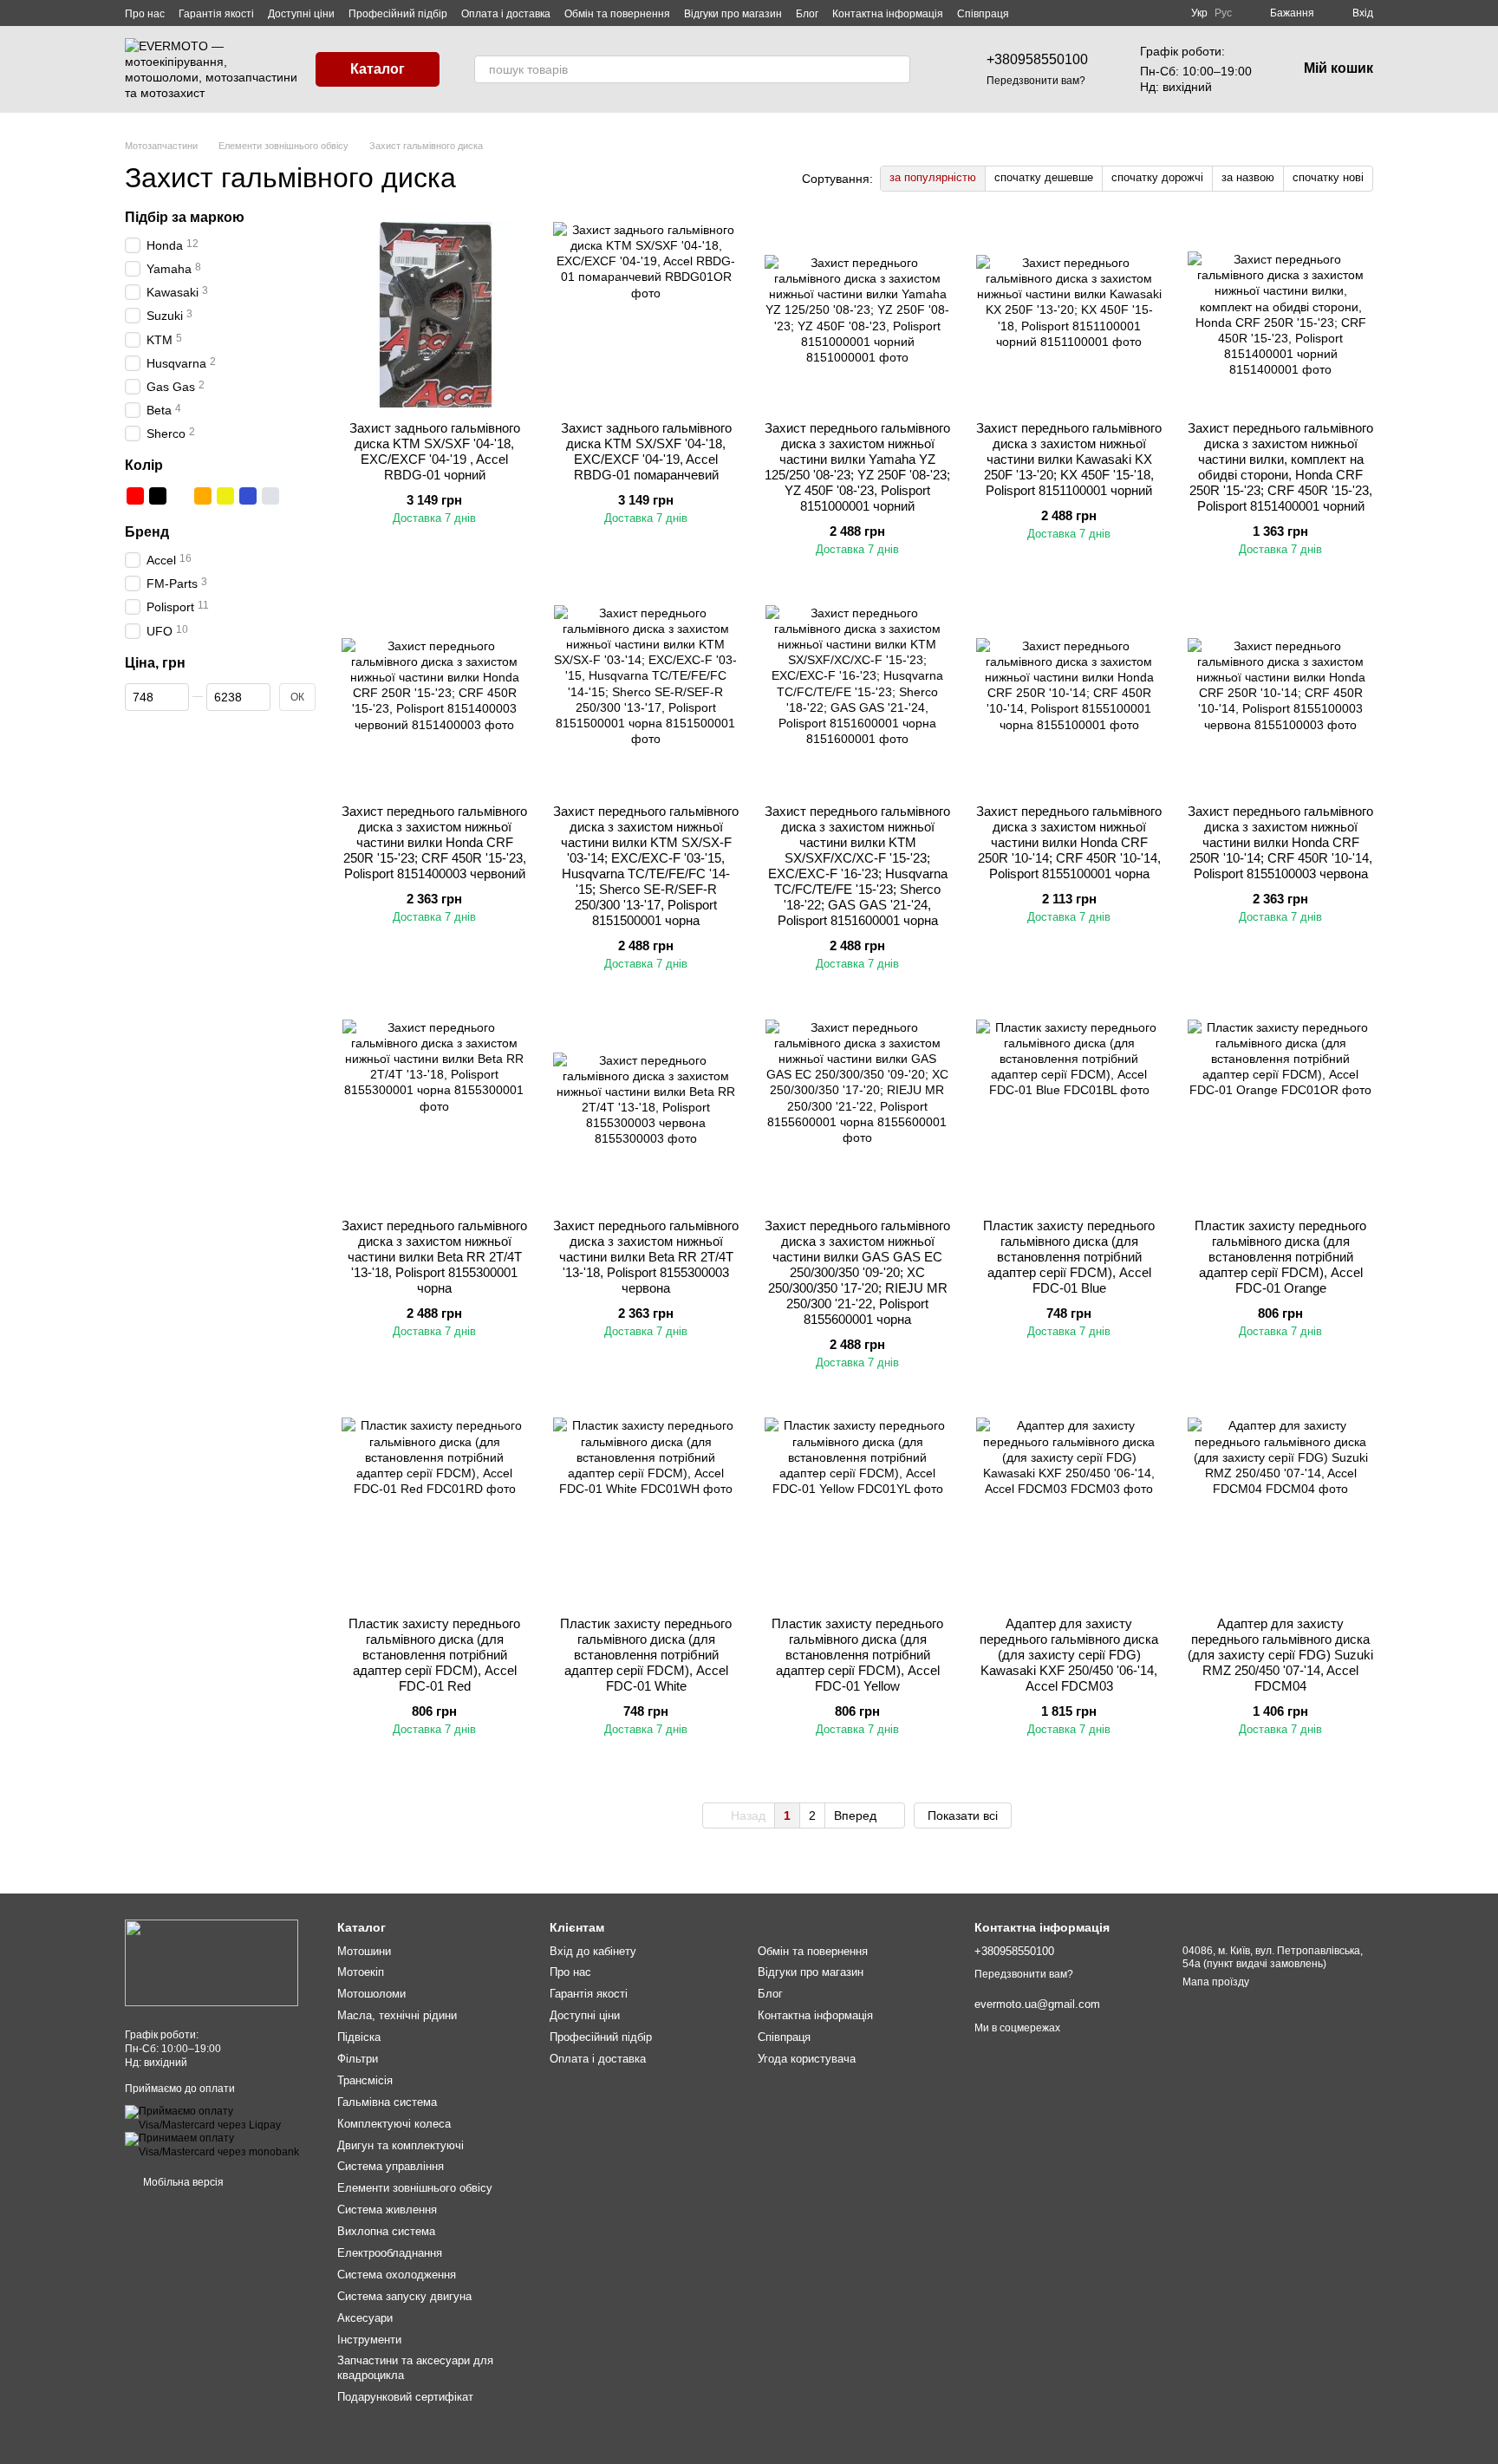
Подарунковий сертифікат (405, 2397)
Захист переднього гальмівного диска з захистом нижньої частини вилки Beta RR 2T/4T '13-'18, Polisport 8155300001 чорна (434, 1257)
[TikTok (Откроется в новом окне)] (1122, 13)
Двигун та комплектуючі (401, 2145)
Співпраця (983, 14)
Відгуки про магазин (733, 14)
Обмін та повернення (617, 14)
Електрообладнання (390, 2253)
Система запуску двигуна (404, 2296)
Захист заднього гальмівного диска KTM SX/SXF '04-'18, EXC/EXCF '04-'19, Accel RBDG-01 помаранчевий (646, 451)
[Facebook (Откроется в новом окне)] (1143, 13)
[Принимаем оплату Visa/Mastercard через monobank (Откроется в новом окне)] (218, 2145)
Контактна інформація (888, 14)
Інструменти (369, 2340)
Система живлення (387, 2210)
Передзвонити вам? (1036, 81)
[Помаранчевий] (203, 496)
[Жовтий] (225, 496)
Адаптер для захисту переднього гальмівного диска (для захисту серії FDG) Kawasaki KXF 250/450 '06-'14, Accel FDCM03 (1069, 1655)
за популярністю (933, 177)
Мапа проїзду (1216, 1982)
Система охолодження (397, 2275)
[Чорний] (158, 496)
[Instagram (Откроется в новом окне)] (1101, 13)
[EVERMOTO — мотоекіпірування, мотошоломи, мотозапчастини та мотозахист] (212, 1963)
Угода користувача (807, 2059)
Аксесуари (365, 2318)
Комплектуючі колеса (394, 2124)
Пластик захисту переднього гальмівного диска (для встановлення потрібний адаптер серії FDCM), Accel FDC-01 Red (434, 1655)
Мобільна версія (182, 2182)
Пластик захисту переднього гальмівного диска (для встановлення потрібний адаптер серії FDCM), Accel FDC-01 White (646, 1655)
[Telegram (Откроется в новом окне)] (1163, 13)
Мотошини (364, 1951)
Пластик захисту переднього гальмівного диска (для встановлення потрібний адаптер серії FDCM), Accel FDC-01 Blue (1069, 1257)
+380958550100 (1037, 59)
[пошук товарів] (896, 69)
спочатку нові (1328, 177)
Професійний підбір (398, 14)
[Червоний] (135, 496)
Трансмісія (365, 2080)
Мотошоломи (371, 1994)
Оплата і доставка (506, 14)
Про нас (145, 14)
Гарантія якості (216, 14)
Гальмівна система (387, 2102)
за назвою (1248, 177)
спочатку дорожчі (1157, 177)
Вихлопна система (386, 2231)
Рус (1223, 13)
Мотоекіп (361, 1972)
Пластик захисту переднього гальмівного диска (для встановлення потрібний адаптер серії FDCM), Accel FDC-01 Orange (1280, 1257)
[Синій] (248, 496)
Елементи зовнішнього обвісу (415, 2188)
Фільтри (358, 2059)
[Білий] (180, 496)
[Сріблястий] (270, 496)
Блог (807, 14)
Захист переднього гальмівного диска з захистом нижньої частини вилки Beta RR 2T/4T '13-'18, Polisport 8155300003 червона (646, 1257)
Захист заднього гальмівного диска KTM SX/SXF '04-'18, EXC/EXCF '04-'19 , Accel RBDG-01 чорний (435, 451)
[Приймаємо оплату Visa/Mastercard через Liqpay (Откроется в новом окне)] (218, 2118)
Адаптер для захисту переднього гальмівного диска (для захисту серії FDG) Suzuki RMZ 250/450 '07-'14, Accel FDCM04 (1280, 1655)
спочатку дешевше (1044, 177)
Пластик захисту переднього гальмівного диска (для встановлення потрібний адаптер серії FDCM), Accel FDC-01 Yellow (857, 1655)
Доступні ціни (301, 14)
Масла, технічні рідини (397, 2015)
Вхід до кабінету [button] (593, 1951)
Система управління (391, 2166)
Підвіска (359, 2037)
